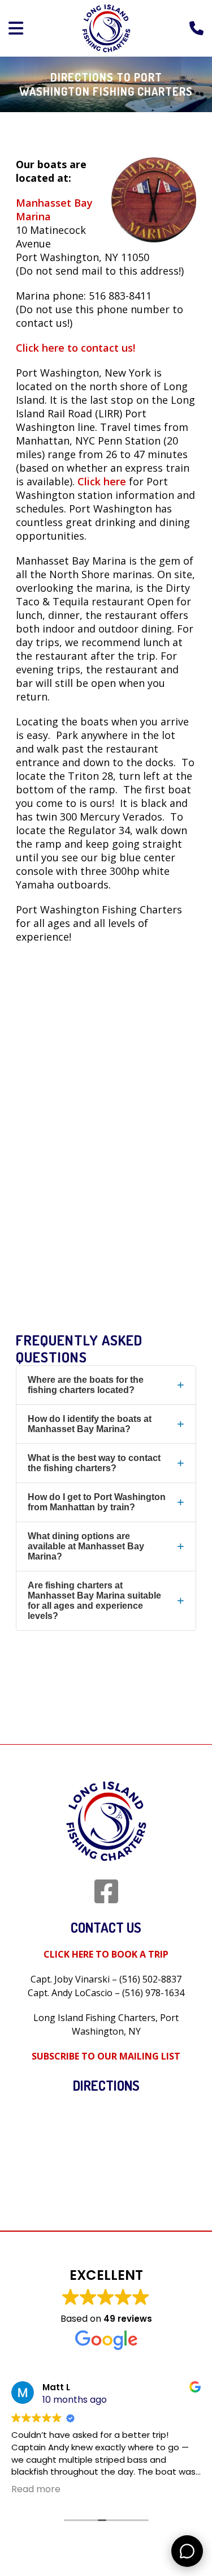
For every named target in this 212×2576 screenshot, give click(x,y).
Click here (102, 481)
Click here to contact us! (75, 348)
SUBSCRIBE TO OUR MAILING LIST (106, 2056)
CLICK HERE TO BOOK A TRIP (106, 1954)
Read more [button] (36, 2489)
